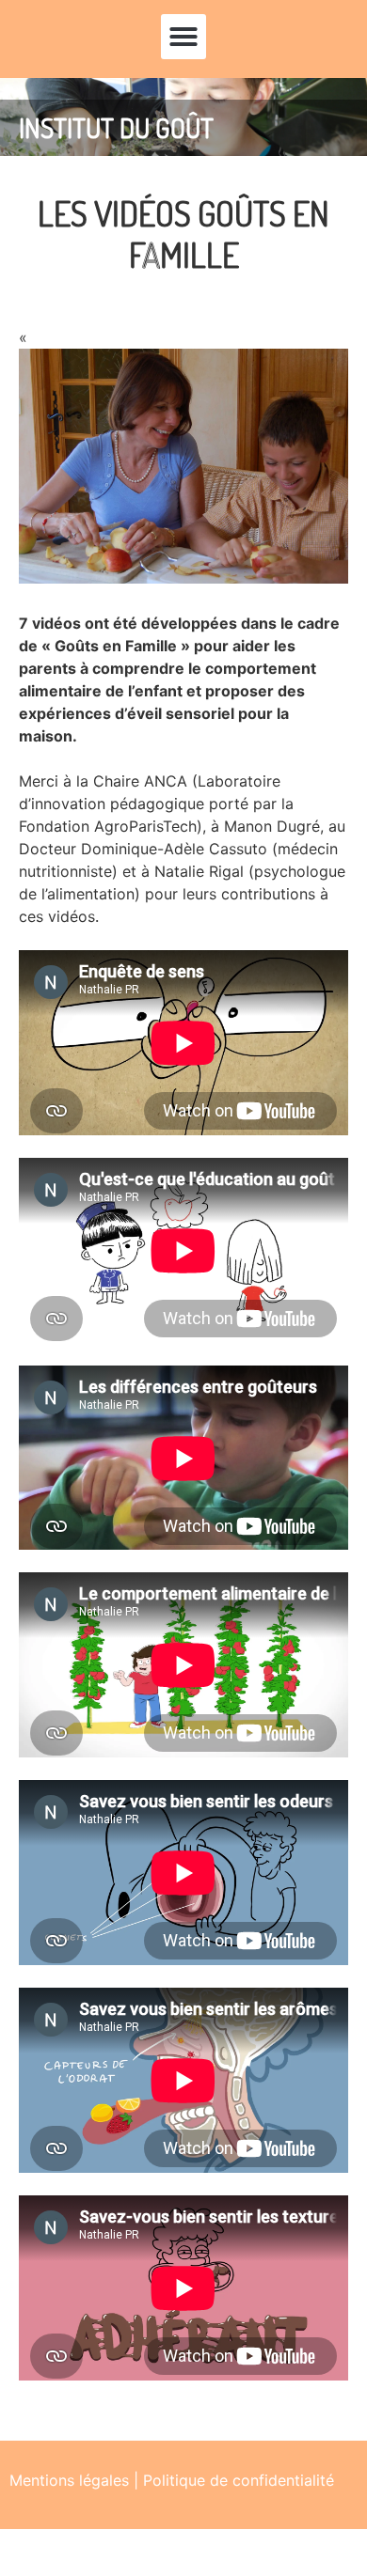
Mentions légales (69, 2480)
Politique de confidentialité (239, 2480)
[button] (183, 37)
